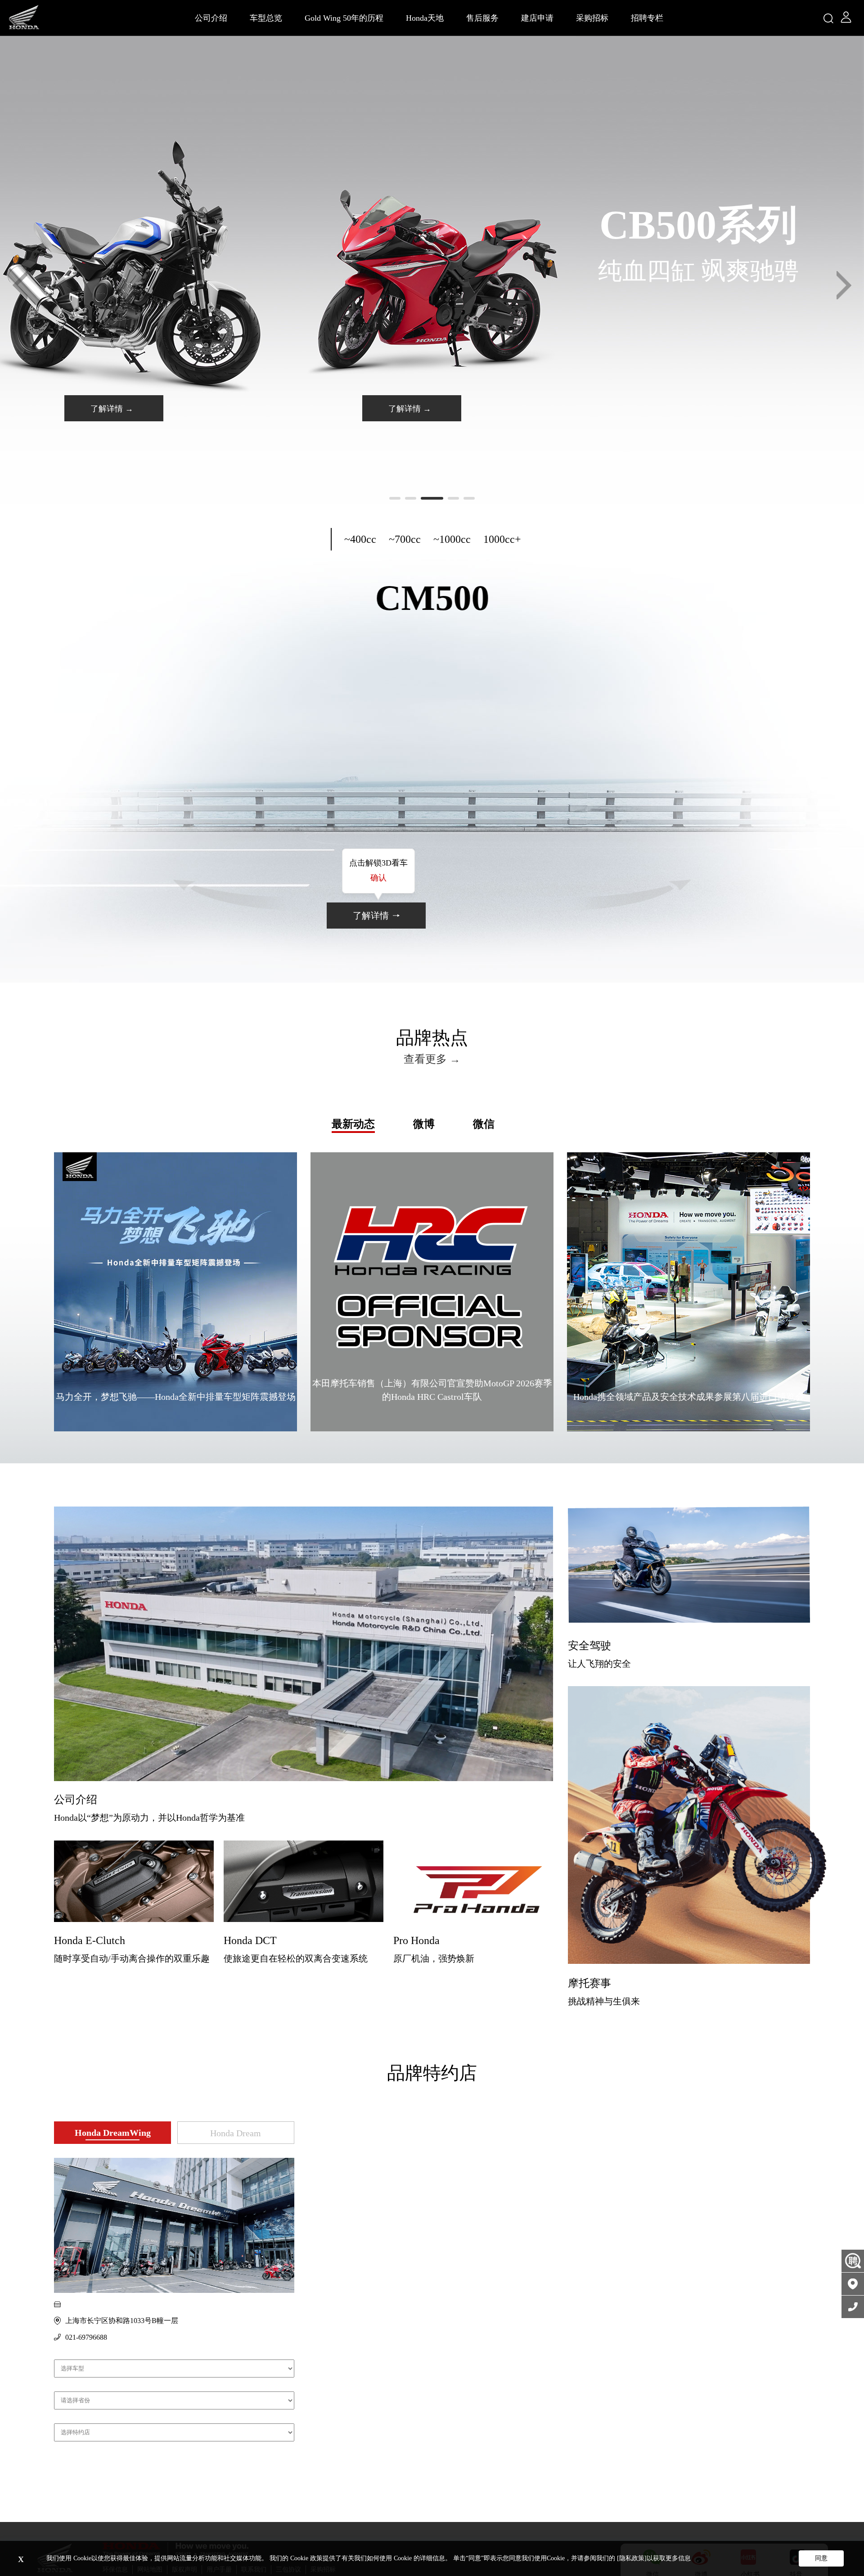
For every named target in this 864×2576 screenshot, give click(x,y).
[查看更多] (304, 1644)
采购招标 (592, 18)
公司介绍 (211, 18)
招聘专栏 (647, 18)
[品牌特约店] (853, 2284)
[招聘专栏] (853, 2261)
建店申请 (537, 18)
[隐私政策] (632, 2558)
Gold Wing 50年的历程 (344, 18)
